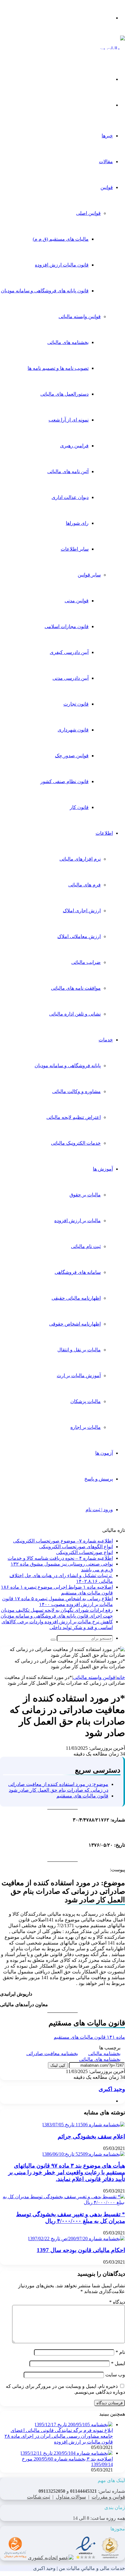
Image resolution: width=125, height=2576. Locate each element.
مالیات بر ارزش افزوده (78, 1221)
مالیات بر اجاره (86, 1427)
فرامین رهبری (74, 446)
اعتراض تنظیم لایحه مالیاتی (74, 1117)
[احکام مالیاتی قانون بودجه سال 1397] (76, 2239)
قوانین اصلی (88, 213)
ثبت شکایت (39, 2497)
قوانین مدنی (77, 601)
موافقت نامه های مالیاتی (76, 988)
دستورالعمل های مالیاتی (64, 394)
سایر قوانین (89, 575)
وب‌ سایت (115, 2375)
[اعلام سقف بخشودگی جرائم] (83, 2125)
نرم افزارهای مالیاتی (80, 859)
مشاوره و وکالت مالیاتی (76, 1091)
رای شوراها (77, 523)
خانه (121, 1677)
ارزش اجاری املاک (82, 911)
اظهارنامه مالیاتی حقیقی (76, 1298)
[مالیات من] (112, 48)
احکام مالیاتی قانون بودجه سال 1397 (81, 2250)
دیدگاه (117, 2302)
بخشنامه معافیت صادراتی (52, 2053)
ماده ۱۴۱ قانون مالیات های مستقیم (89, 2037)
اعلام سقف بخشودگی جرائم (91, 2136)
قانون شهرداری (73, 730)
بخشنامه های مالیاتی (68, 342)
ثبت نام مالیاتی (86, 1246)
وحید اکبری (112, 2089)
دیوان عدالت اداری (70, 497)
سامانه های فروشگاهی (78, 1272)
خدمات (106, 1040)
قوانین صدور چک (72, 756)
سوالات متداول (71, 2497)
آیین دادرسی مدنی (71, 678)
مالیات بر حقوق (85, 1195)
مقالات (106, 162)
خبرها (107, 136)
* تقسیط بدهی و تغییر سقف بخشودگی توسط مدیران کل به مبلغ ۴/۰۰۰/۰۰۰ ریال (71, 2218)
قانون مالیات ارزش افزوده (62, 265)
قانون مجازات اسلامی (67, 626)
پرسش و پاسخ (99, 1479)
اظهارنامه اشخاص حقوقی (75, 1324)
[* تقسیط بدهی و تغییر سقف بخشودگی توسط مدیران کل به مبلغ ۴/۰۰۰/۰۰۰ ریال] (62, 2202)
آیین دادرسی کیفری (69, 652)
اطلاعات (104, 833)
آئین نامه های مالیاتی (68, 471)
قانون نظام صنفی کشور (64, 781)
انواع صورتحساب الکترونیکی (84, 1552)
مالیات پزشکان (86, 1401)
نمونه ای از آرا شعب (69, 420)
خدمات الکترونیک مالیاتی (76, 1143)
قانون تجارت (76, 704)
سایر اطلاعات (75, 549)
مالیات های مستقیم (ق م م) (61, 239)
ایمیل (118, 2363)
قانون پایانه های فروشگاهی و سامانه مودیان (45, 291)
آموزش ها (103, 1169)
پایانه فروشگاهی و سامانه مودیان (68, 1066)
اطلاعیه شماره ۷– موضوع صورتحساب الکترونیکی (63, 1541)
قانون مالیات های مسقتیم (82, 1796)
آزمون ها (104, 1453)
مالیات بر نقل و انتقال (79, 1350)
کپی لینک (58, 2065)
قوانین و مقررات (108, 2497)
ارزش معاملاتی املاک (79, 936)
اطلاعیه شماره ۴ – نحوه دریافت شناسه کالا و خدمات (60, 1558)
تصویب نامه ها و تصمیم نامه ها (58, 368)
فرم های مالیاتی (84, 885)
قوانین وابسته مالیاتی (80, 316)
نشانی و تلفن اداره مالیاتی (75, 1014)
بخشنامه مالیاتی (104, 2053)
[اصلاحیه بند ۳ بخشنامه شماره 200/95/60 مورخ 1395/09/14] (66, 2453)
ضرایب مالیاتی (86, 962)
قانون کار (79, 807)
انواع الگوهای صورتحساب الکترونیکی (76, 1547)
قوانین (107, 187)
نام (120, 2352)
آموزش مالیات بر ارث (79, 1376)
